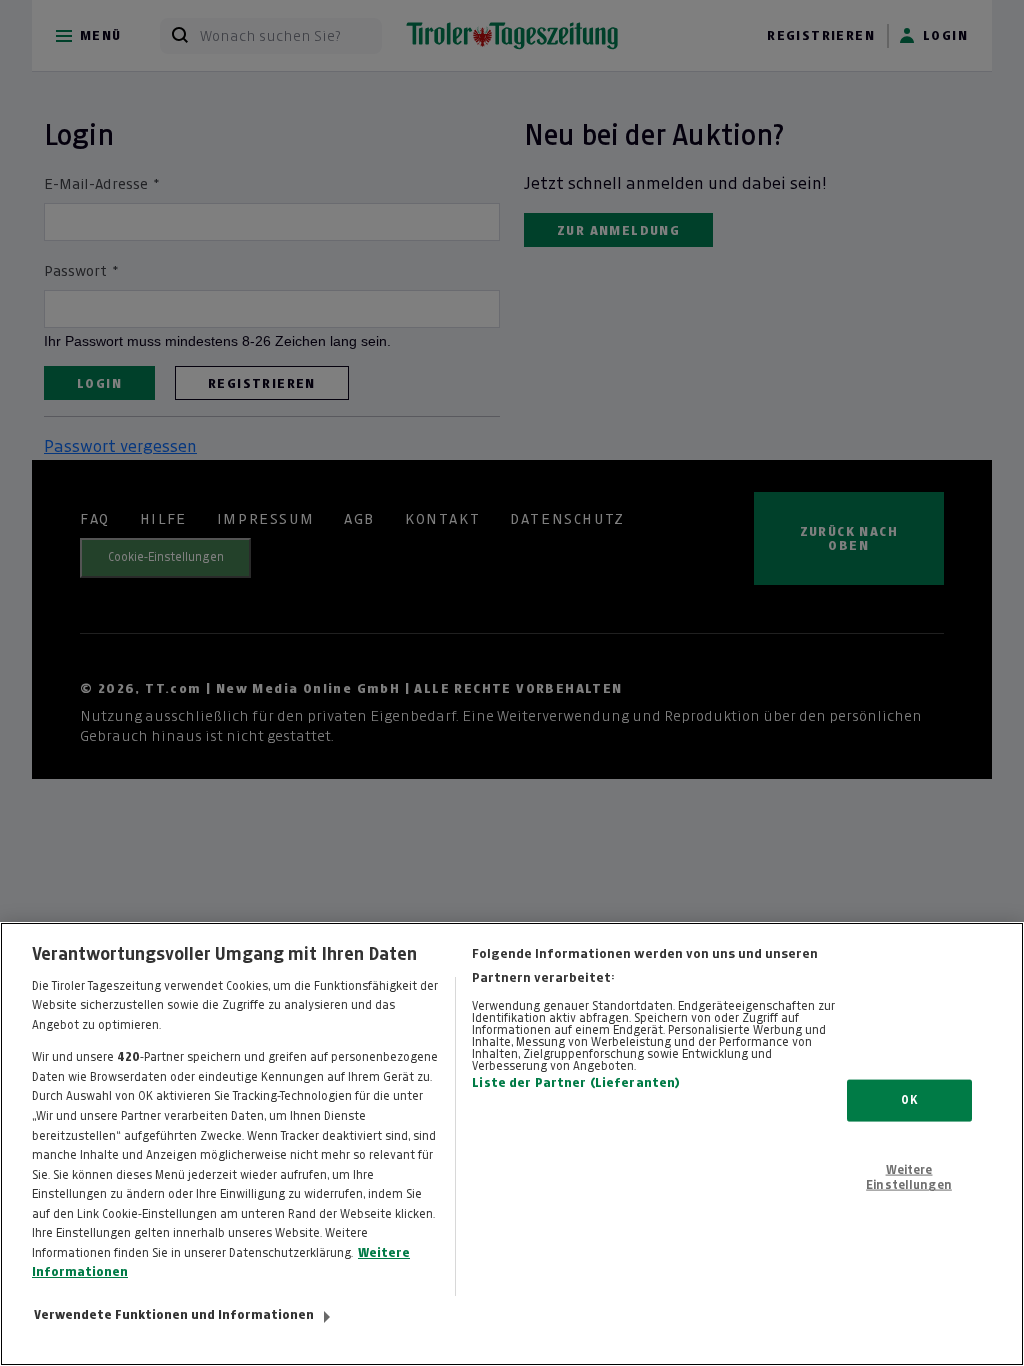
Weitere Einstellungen (909, 1177)
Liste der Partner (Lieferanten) (576, 1083)
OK (908, 1100)
